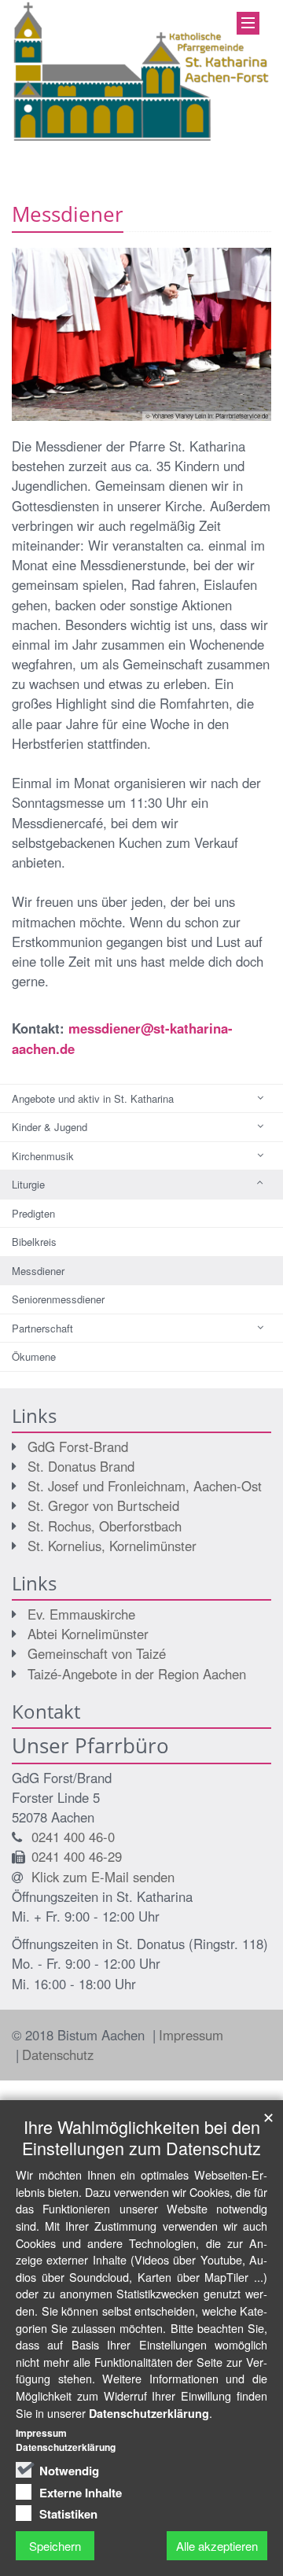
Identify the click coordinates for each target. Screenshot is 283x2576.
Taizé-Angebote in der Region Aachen (137, 1674)
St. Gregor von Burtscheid (103, 1505)
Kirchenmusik (43, 1156)
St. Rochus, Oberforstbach (105, 1526)
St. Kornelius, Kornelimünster (112, 1546)
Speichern (55, 2546)
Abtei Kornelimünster (88, 1634)
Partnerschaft (42, 1328)
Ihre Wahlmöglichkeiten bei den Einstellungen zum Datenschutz (141, 2137)
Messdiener (38, 1271)
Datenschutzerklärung (149, 2413)
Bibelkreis (34, 1242)
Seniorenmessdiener (58, 1299)
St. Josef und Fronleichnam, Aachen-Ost (145, 1486)
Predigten (33, 1213)
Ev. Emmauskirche (81, 1614)
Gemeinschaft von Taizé (97, 1653)
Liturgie (28, 1184)
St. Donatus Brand (81, 1466)
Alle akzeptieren (217, 2546)
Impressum (191, 2035)
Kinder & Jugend (50, 1127)
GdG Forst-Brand (78, 1446)
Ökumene (34, 1356)
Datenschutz (58, 2055)
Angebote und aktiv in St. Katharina (93, 1098)
